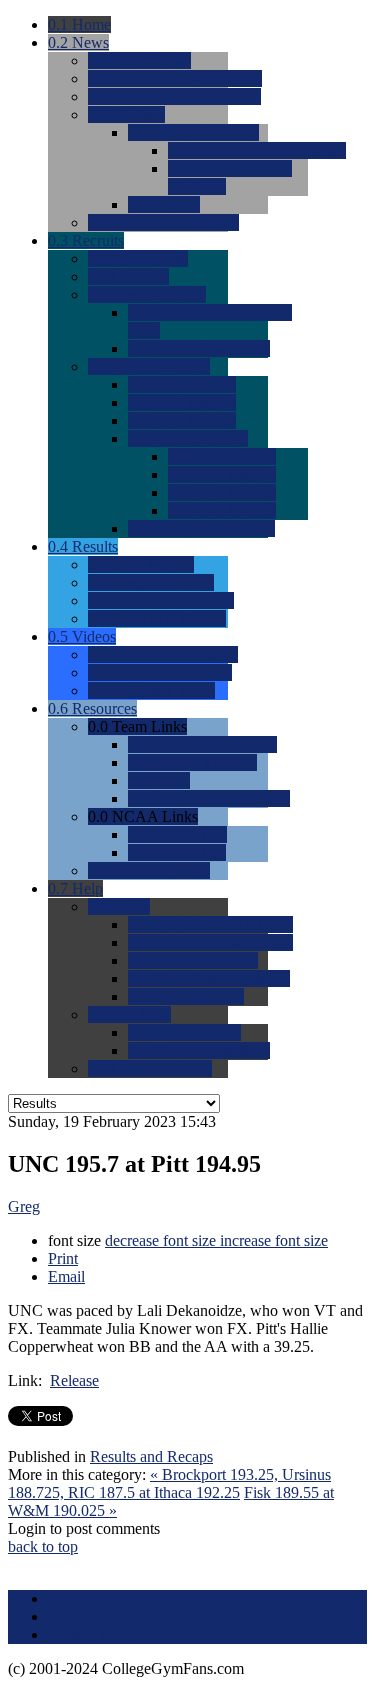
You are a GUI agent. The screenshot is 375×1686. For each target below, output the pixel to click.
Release (74, 1380)
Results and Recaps (151, 1456)
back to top (43, 1546)
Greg (24, 1206)
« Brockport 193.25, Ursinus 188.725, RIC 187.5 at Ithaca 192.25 (169, 1483)
